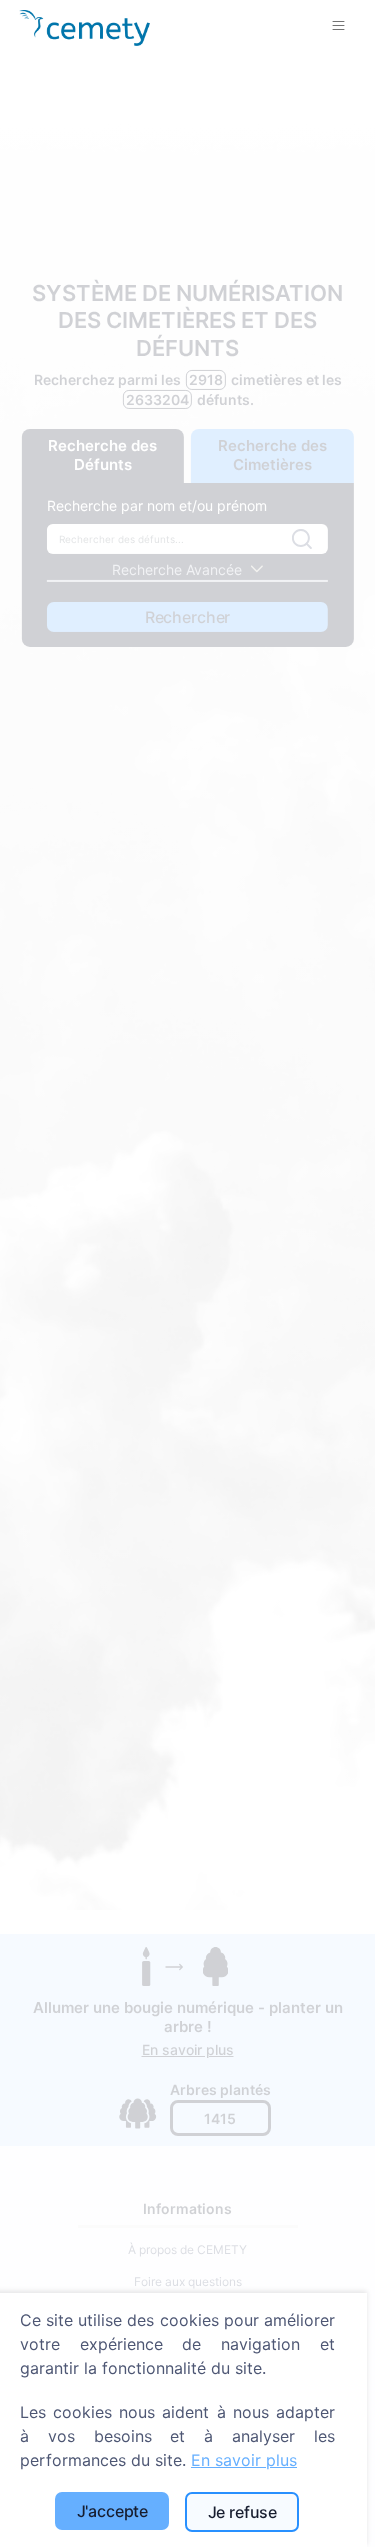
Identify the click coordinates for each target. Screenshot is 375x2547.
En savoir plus (244, 2460)
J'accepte (113, 2511)
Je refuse (243, 2512)
